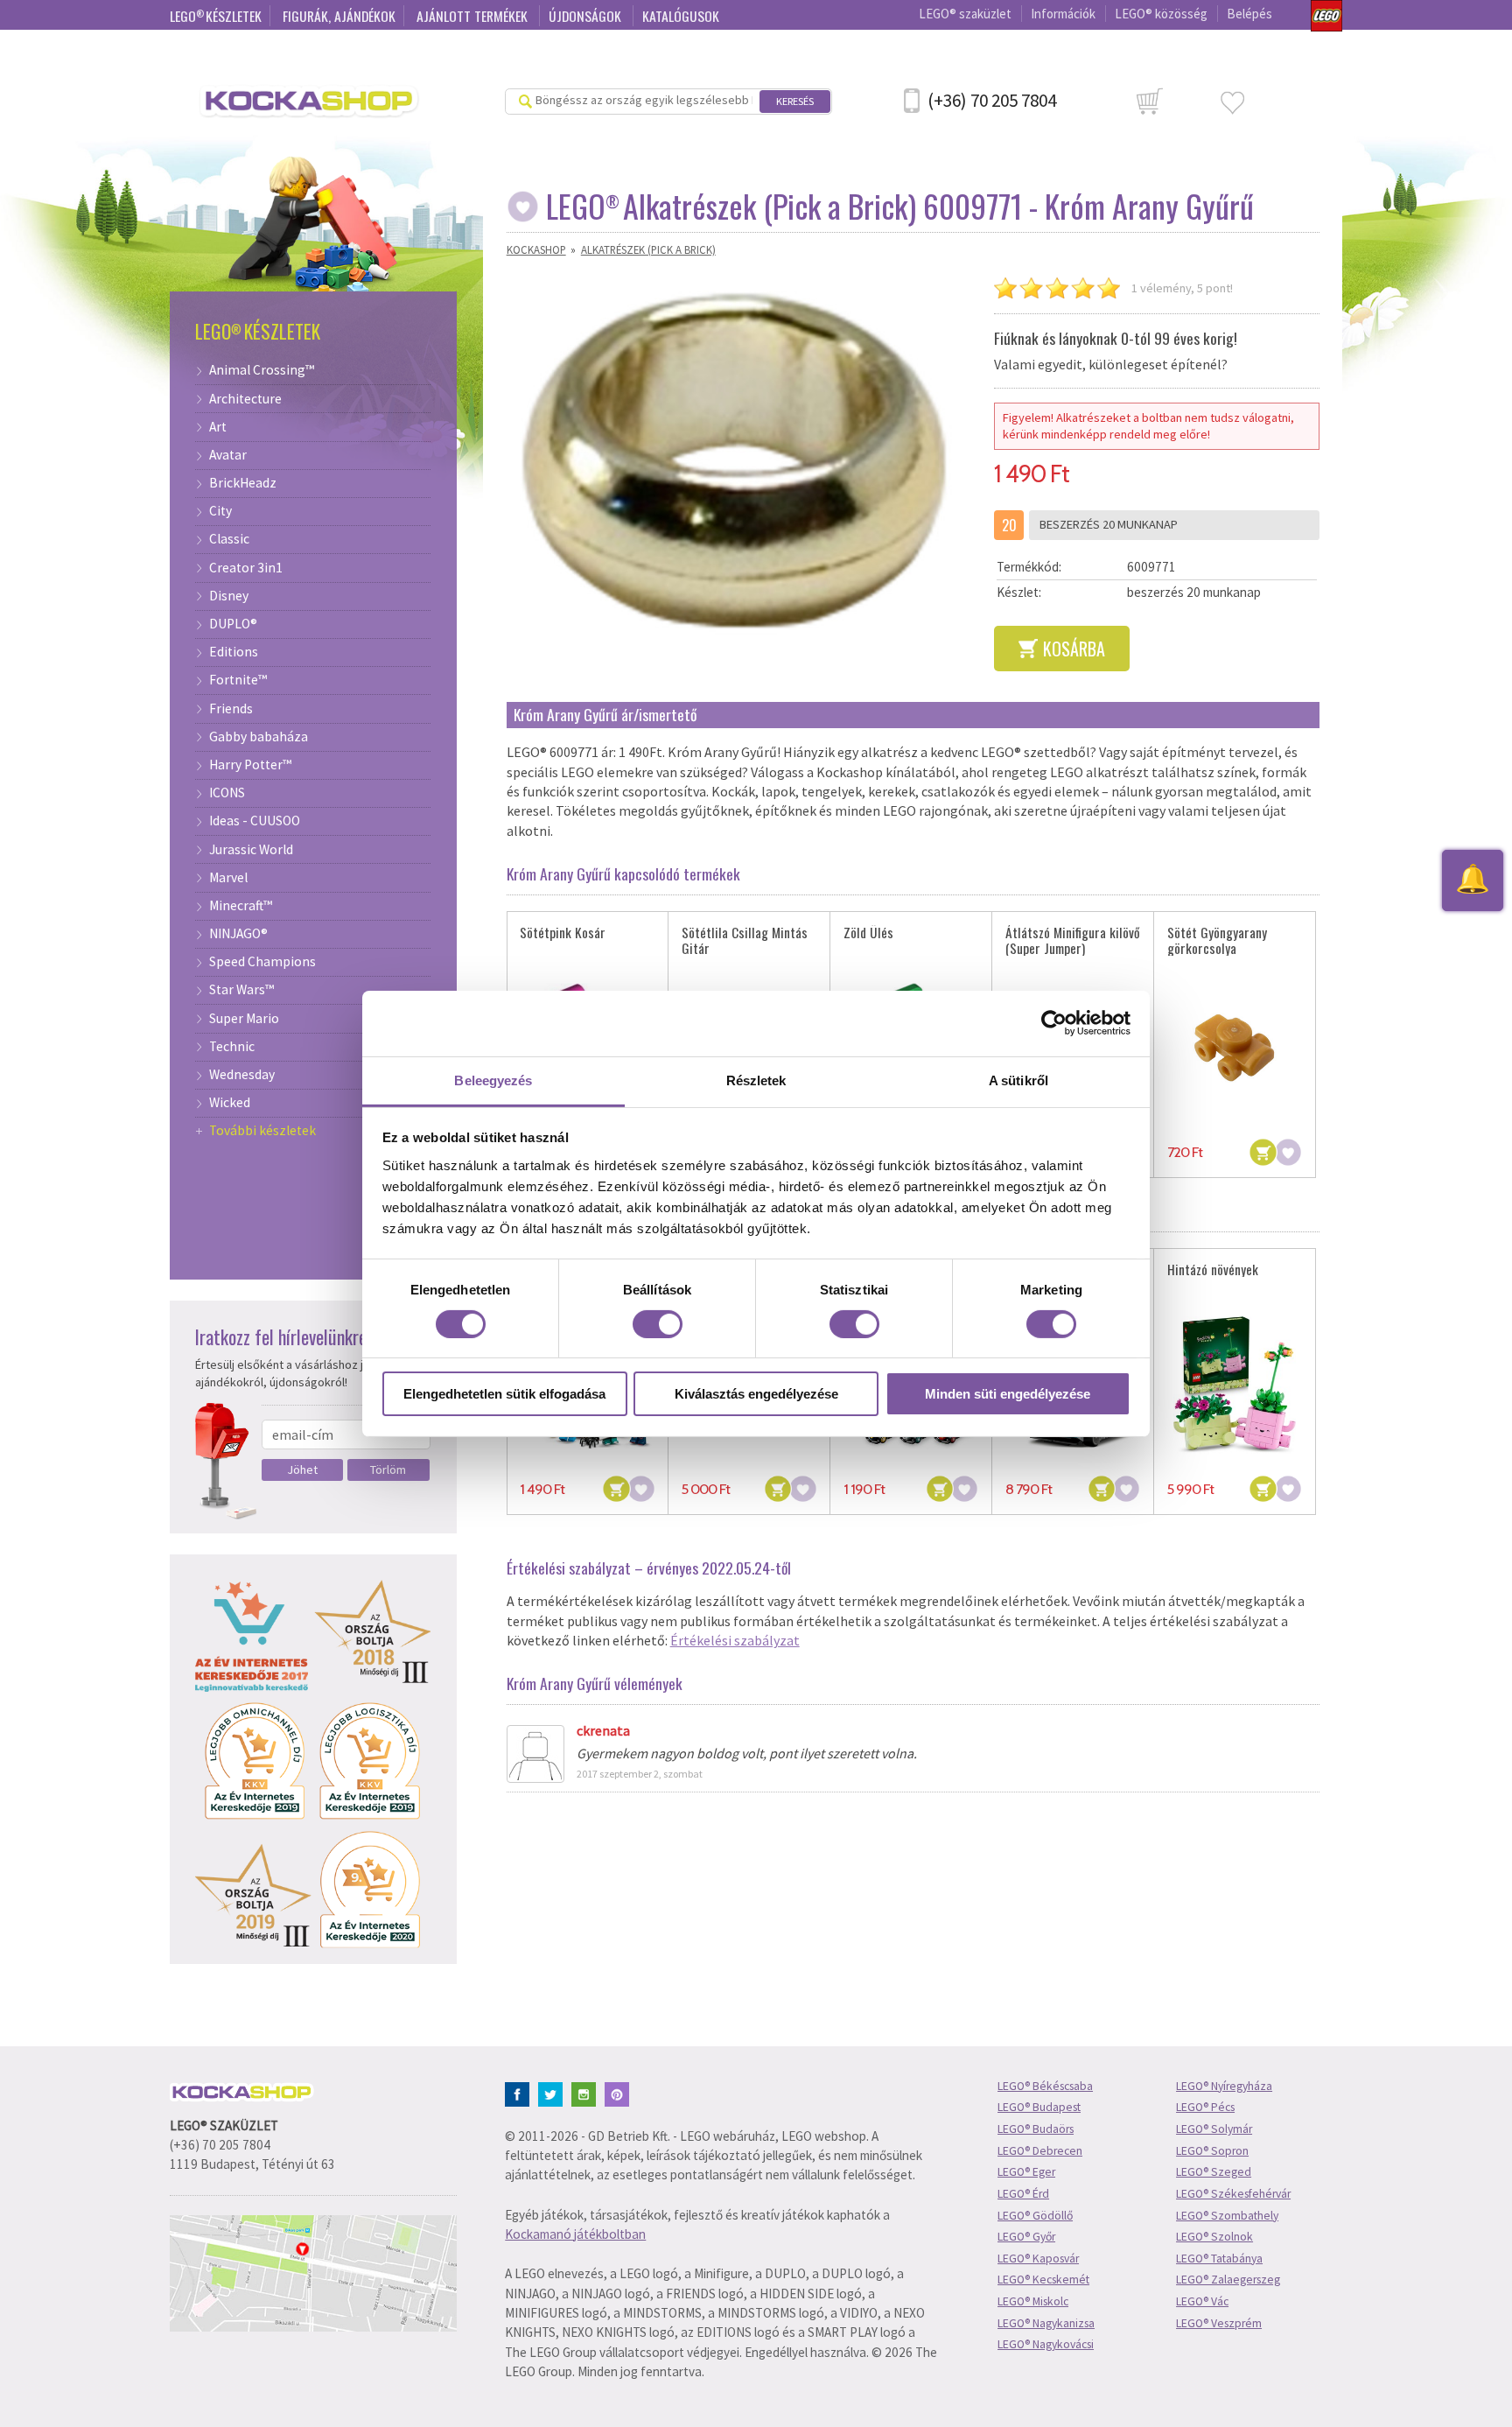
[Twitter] (553, 2093)
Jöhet (302, 1470)
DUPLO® (233, 624)
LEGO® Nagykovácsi (1046, 2344)
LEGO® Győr (1026, 2237)
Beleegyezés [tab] (493, 1080)
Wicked (230, 1103)
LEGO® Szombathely (1227, 2216)
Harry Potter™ (250, 765)
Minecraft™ (241, 906)
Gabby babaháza (259, 737)
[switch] (658, 1324)
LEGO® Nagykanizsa (1046, 2323)
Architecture (245, 399)
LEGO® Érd (1023, 2194)
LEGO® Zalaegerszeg (1228, 2280)
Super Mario (244, 1019)
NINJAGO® (238, 934)
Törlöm (388, 1470)
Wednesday (242, 1075)
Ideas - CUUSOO (255, 821)
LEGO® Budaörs (1036, 2129)
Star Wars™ (241, 990)
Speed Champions (262, 962)
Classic (229, 539)
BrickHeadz (243, 483)
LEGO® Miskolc (1033, 2301)
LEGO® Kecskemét (1043, 2280)
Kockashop (536, 249)
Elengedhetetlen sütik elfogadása (504, 1394)
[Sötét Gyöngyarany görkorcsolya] (1235, 1049)
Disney (229, 596)
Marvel (228, 878)
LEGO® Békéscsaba (1045, 2086)
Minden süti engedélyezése (1008, 1394)
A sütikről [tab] (1018, 1080)
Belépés (1249, 14)
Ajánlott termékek (474, 16)
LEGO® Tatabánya (1219, 2259)
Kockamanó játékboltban (575, 2234)
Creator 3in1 (246, 568)
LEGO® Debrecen (1040, 2151)
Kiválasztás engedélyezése (756, 1394)
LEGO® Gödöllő (1035, 2216)
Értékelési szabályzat (735, 1640)
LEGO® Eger (1026, 2172)
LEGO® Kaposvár (1038, 2259)
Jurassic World (251, 850)
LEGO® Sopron (1212, 2151)
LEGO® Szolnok (1214, 2237)
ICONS (227, 793)
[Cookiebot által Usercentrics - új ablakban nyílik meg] (1054, 1023)
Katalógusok (681, 16)
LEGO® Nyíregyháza (1224, 2086)
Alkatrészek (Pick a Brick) (648, 249)
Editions (234, 652)
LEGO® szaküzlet (965, 14)
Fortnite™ (238, 680)
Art (218, 427)
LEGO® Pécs (1205, 2107)
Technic (232, 1047)
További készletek (262, 1131)
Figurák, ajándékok (339, 16)
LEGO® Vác (1202, 2301)
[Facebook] (520, 2093)
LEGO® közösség (1161, 14)
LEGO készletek (216, 16)
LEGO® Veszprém (1219, 2323)
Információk (1063, 14)
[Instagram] (587, 2093)
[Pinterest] (620, 2093)
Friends (231, 709)
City (220, 511)
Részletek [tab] (756, 1080)
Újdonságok (587, 16)
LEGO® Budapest (1039, 2107)
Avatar (228, 455)
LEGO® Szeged (1214, 2172)
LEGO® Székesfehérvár (1233, 2194)
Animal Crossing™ (262, 370)
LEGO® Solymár (1214, 2129)
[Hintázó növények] (1235, 1385)
